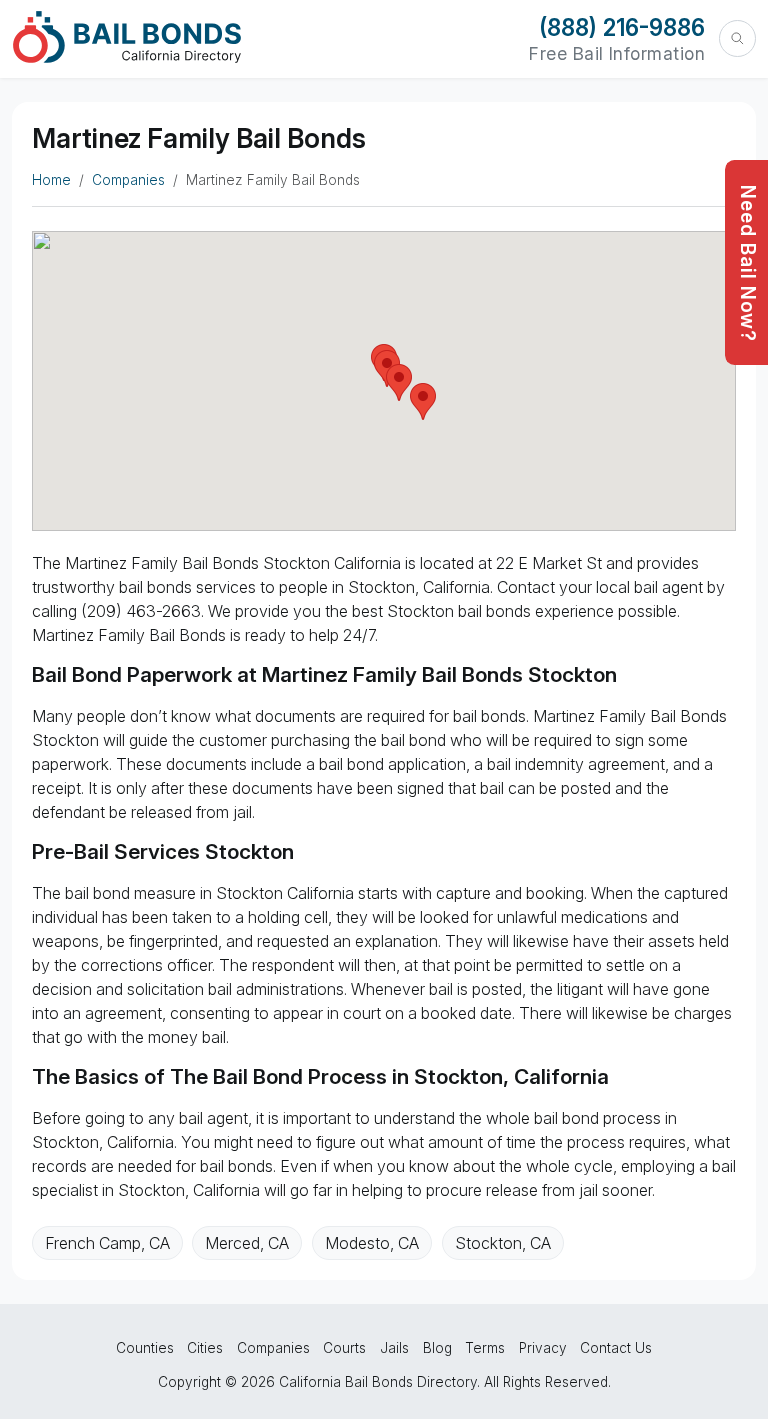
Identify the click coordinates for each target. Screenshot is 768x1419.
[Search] (737, 38)
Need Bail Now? (748, 263)
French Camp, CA (107, 1243)
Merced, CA (247, 1243)
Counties (145, 1348)
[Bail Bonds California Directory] (127, 37)
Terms (485, 1348)
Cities (205, 1348)
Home (51, 180)
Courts (344, 1348)
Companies (128, 180)
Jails (394, 1348)
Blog (437, 1348)
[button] (423, 401)
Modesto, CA (372, 1243)
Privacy (543, 1348)
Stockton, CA (503, 1243)
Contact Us (616, 1348)
